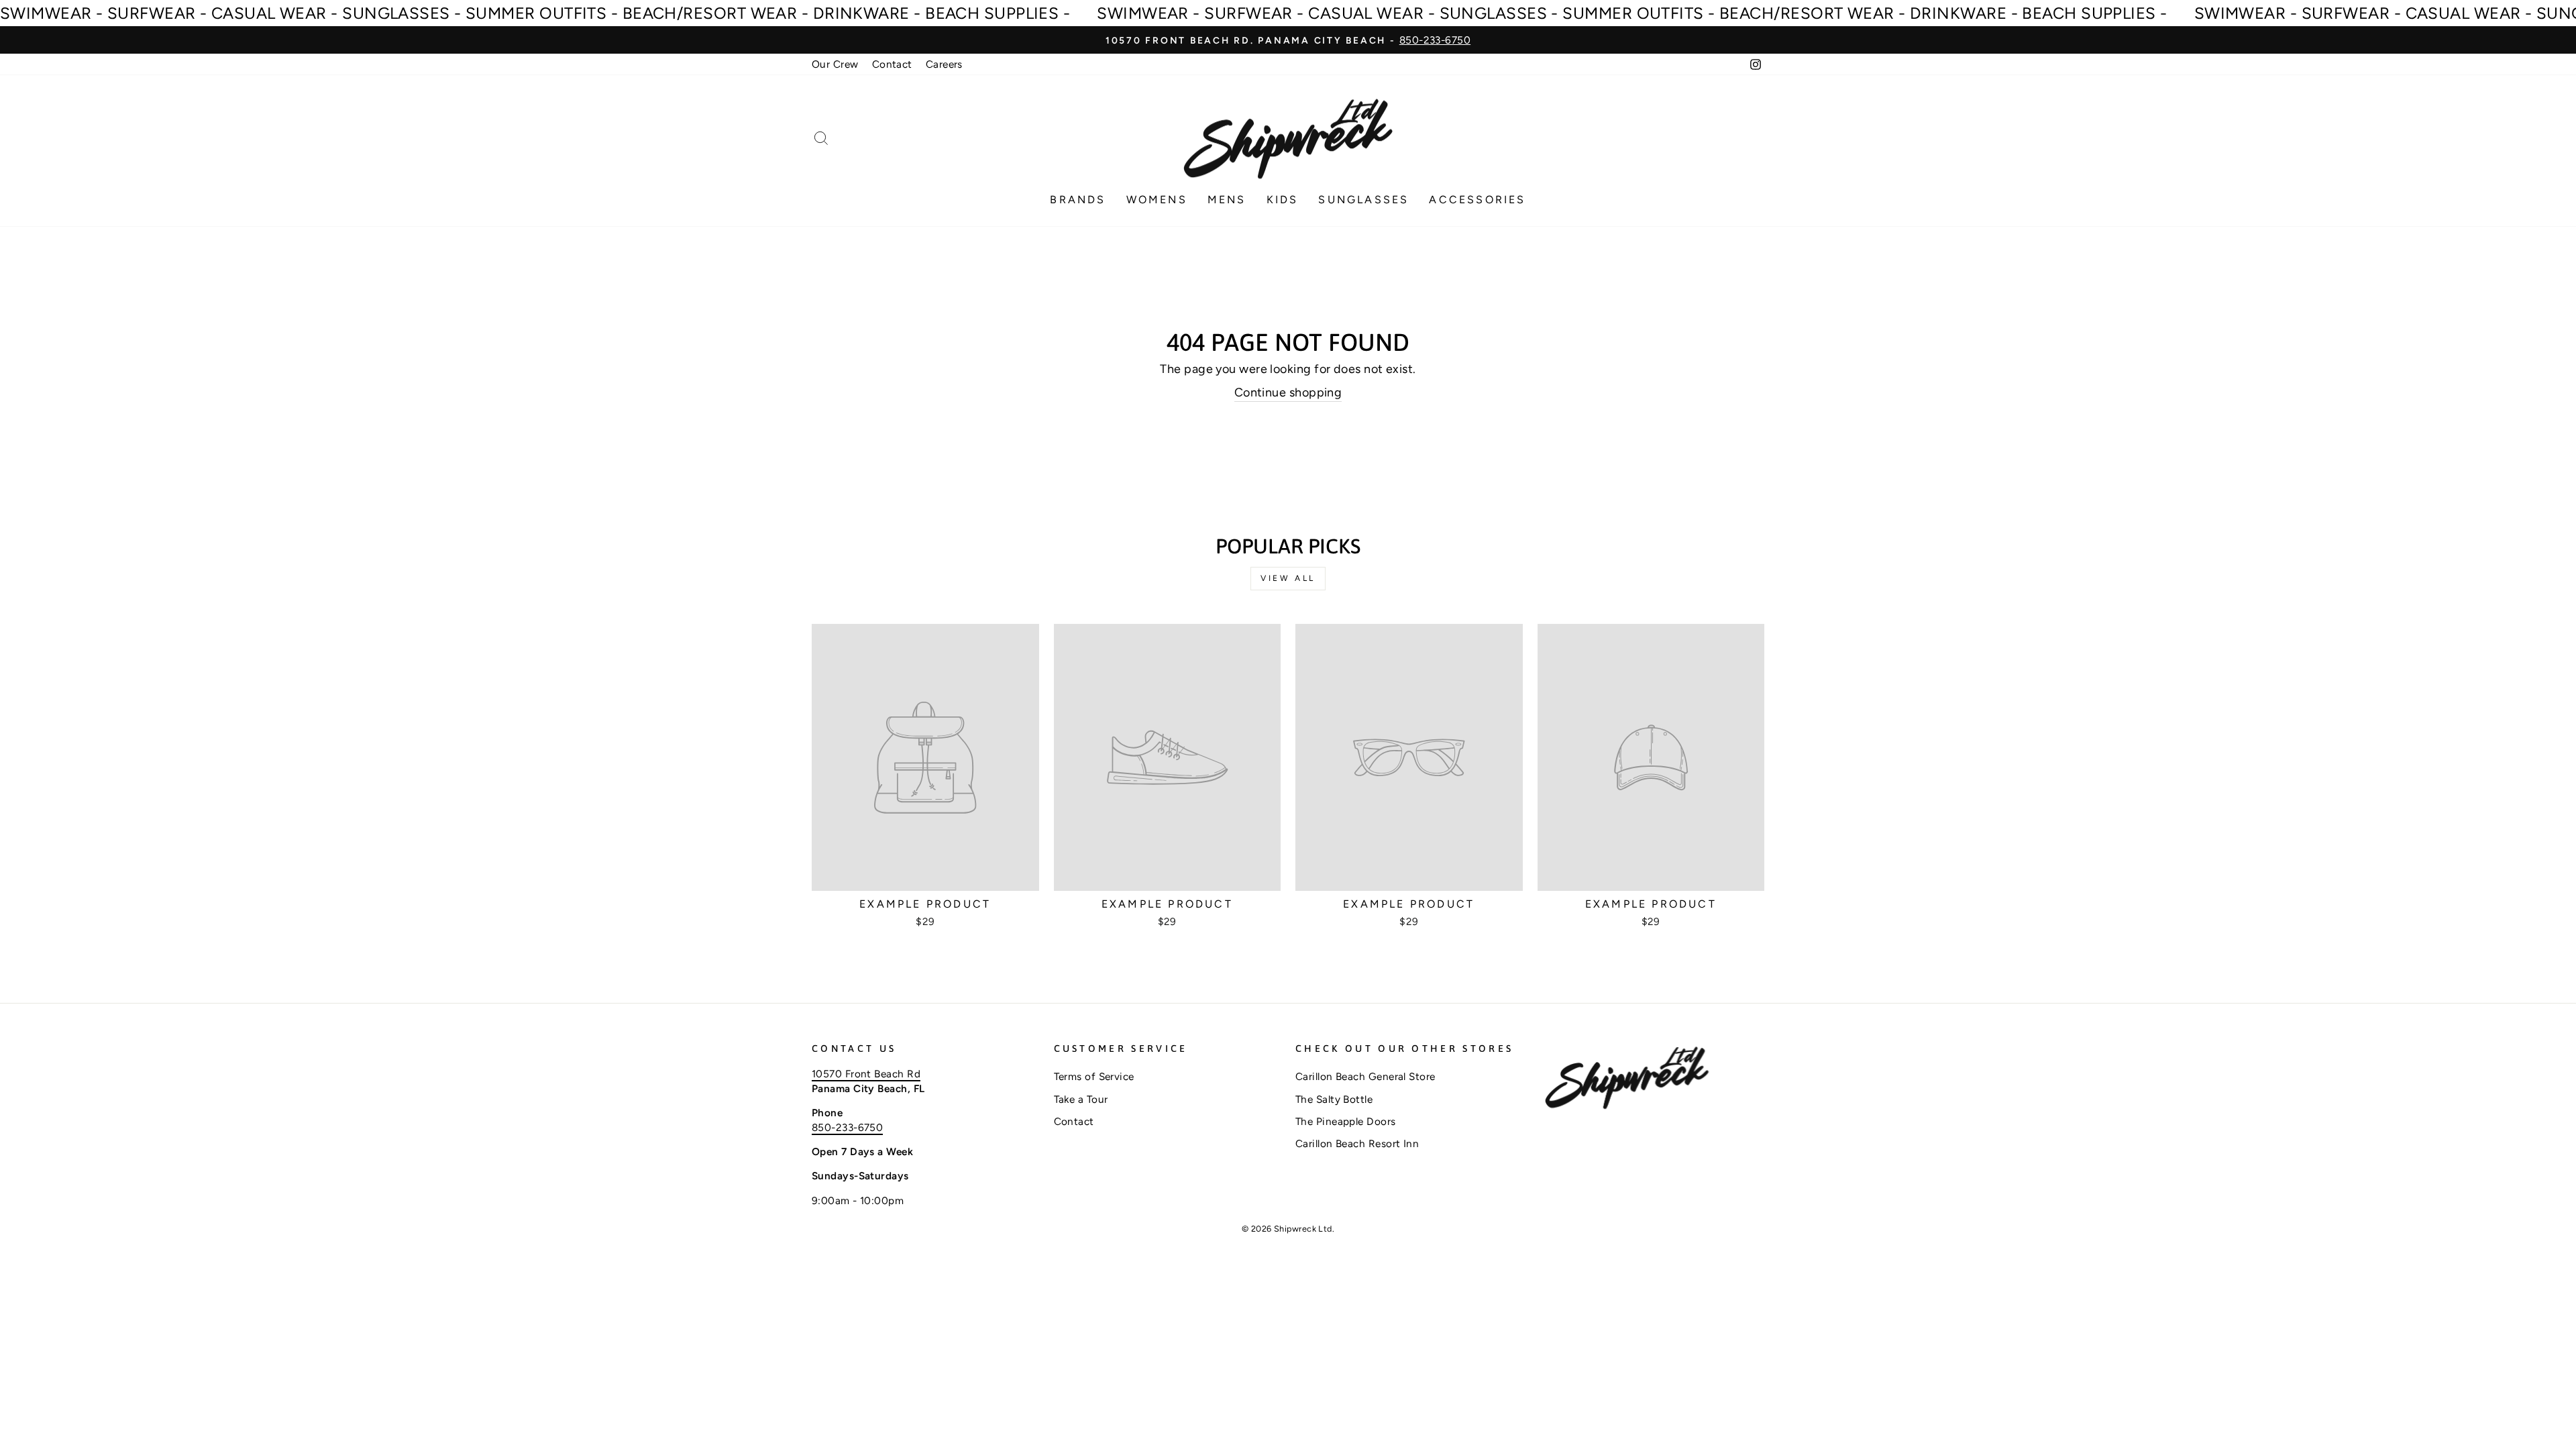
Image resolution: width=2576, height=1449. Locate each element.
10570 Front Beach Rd (866, 1074)
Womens (1157, 200)
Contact (892, 64)
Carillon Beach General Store (1365, 1076)
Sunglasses (1363, 200)
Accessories (1477, 200)
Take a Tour (1081, 1099)
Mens (1227, 200)
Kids (1283, 200)
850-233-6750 (847, 1127)
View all (1288, 578)
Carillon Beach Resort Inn (1357, 1143)
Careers (944, 64)
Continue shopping (1288, 392)
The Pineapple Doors (1346, 1121)
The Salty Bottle (1334, 1099)
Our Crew (835, 64)
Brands (1078, 200)
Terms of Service (1094, 1076)
